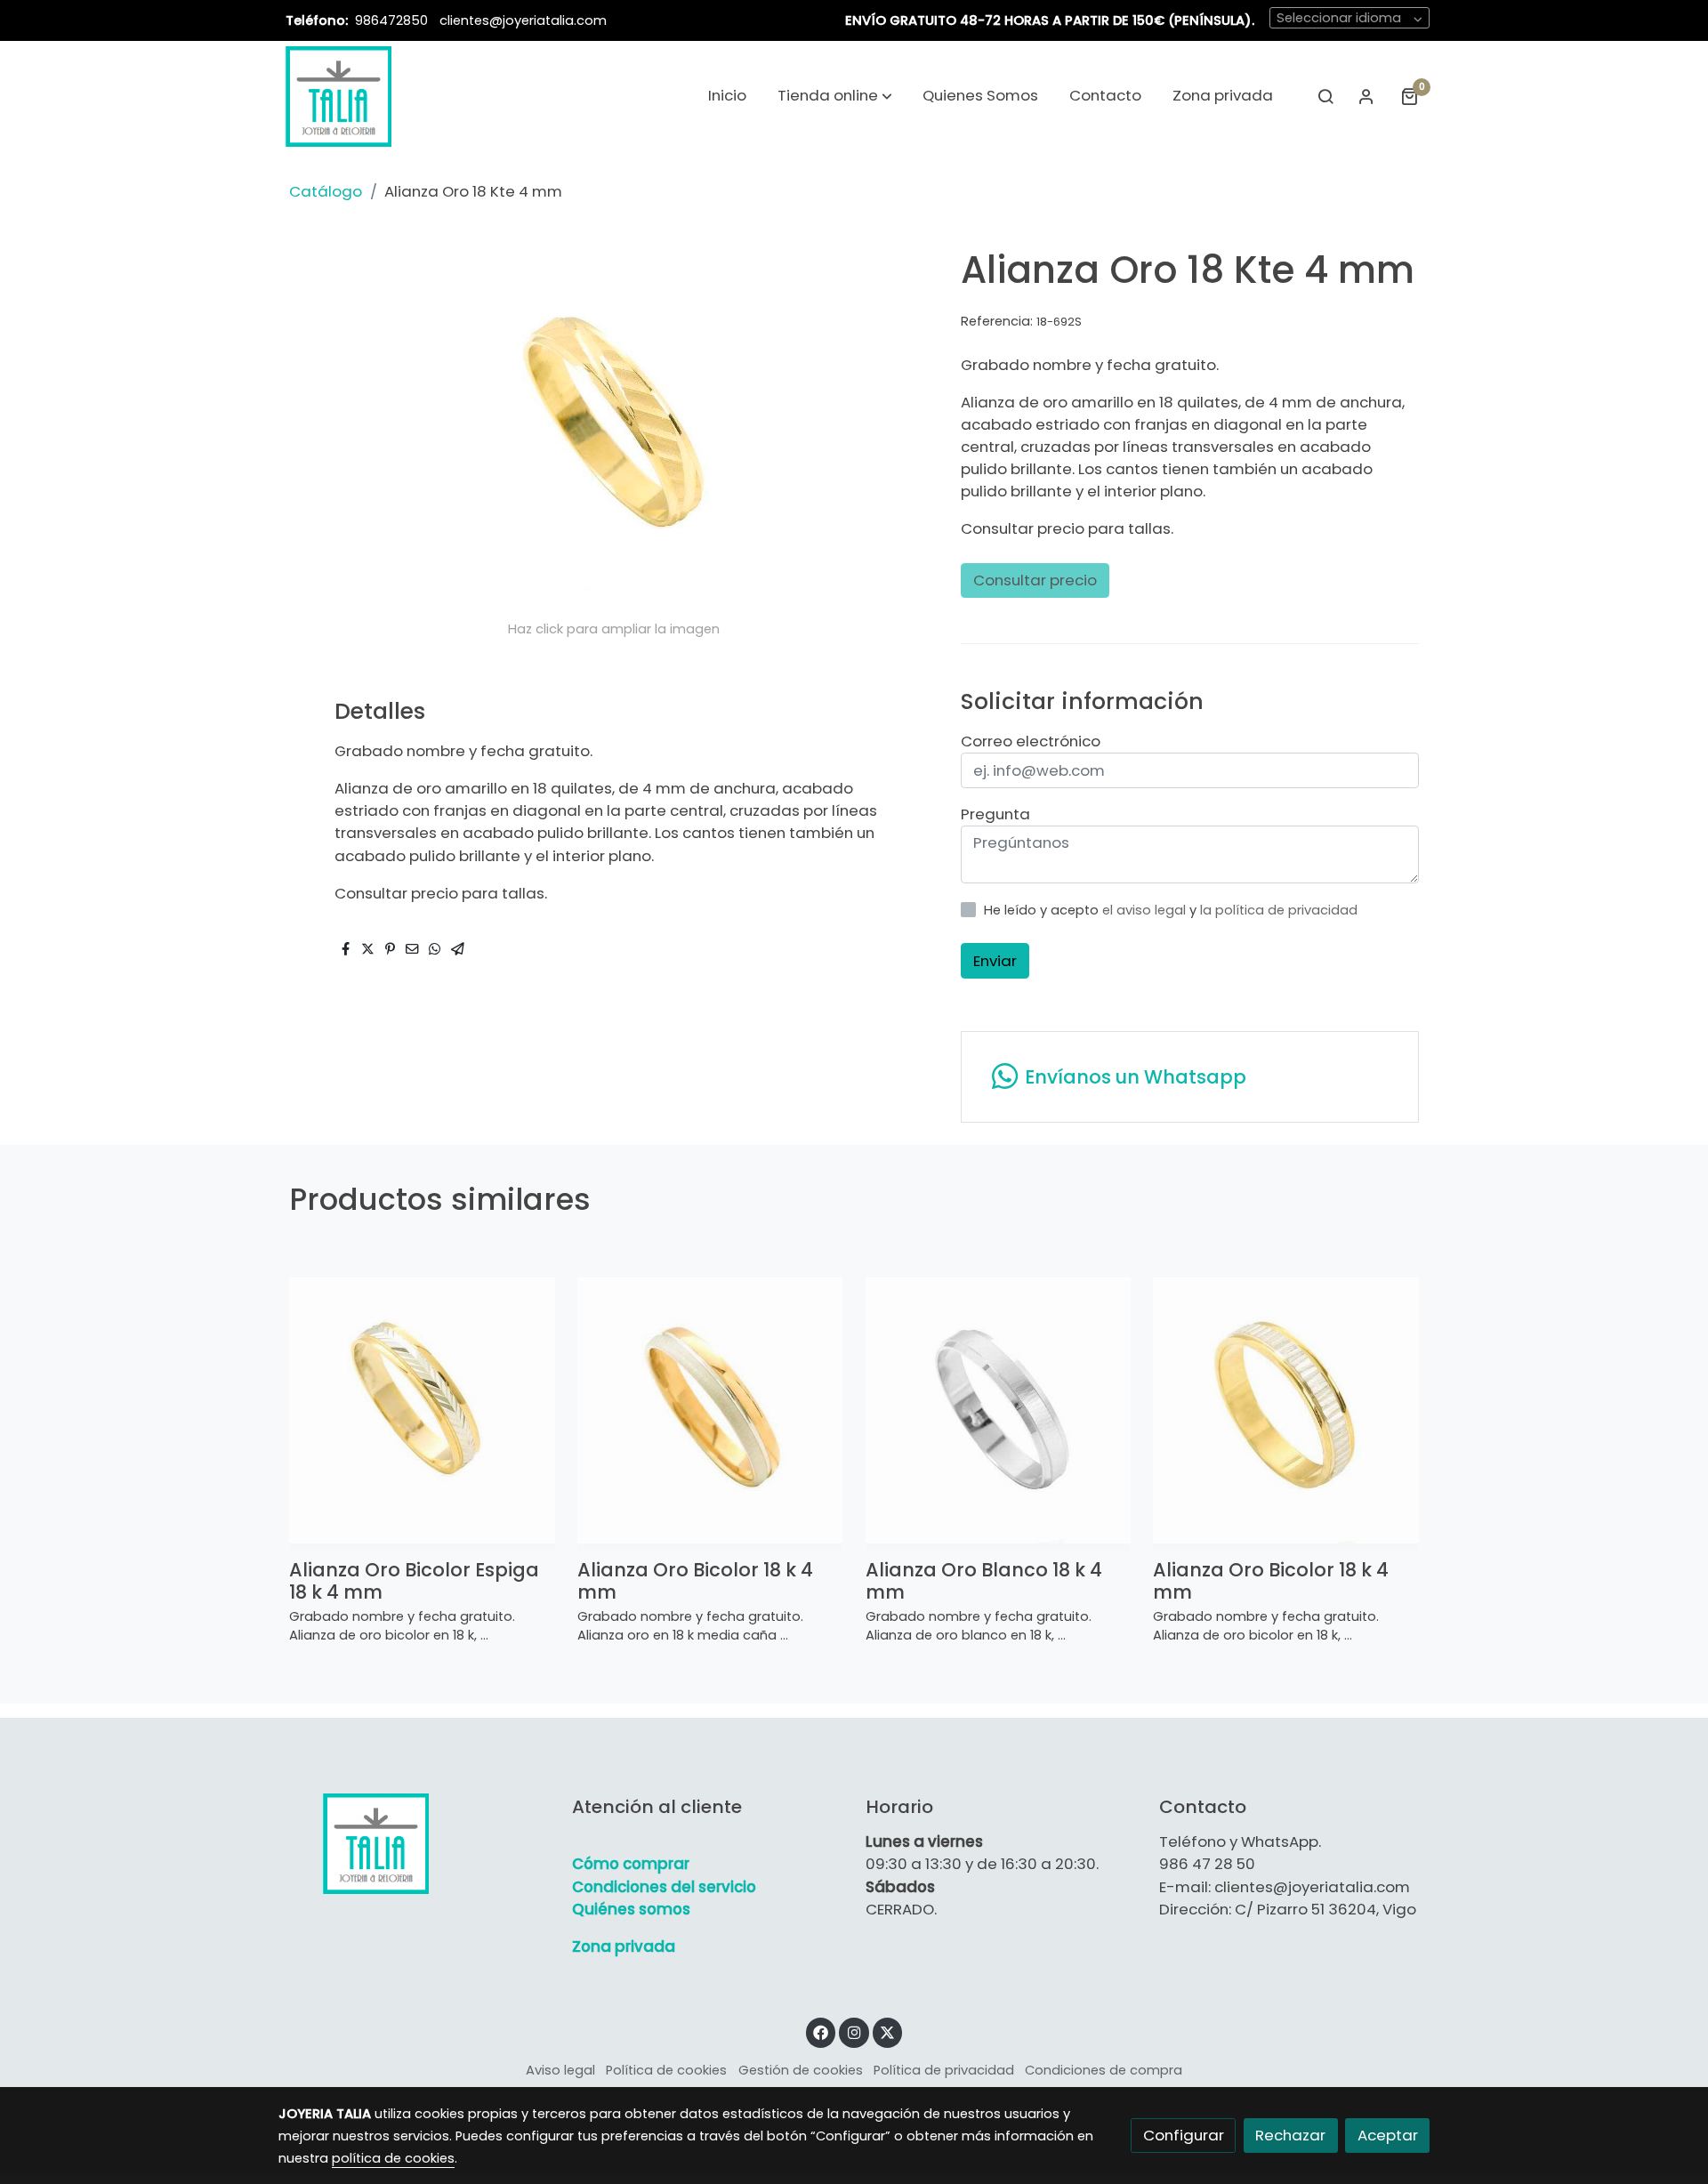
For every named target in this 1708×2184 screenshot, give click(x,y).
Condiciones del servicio (664, 1887)
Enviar (995, 961)
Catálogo (326, 191)
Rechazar (1290, 2135)
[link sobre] (414, 1843)
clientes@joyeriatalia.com (523, 20)
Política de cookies (666, 2070)
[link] (338, 96)
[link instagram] (854, 2031)
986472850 (393, 20)
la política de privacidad (1279, 910)
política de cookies (393, 2158)
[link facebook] (821, 2031)
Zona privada (624, 1946)
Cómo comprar (631, 1864)
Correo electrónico (1031, 741)
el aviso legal (1146, 910)
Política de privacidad (944, 2070)
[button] (835, 96)
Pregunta (995, 814)
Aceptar (1388, 2135)
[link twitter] (888, 2031)
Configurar (1184, 2135)
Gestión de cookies (801, 2070)
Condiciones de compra (1104, 2070)
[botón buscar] (1325, 96)
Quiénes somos (631, 1909)
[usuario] (1366, 96)
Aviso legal (560, 2070)
